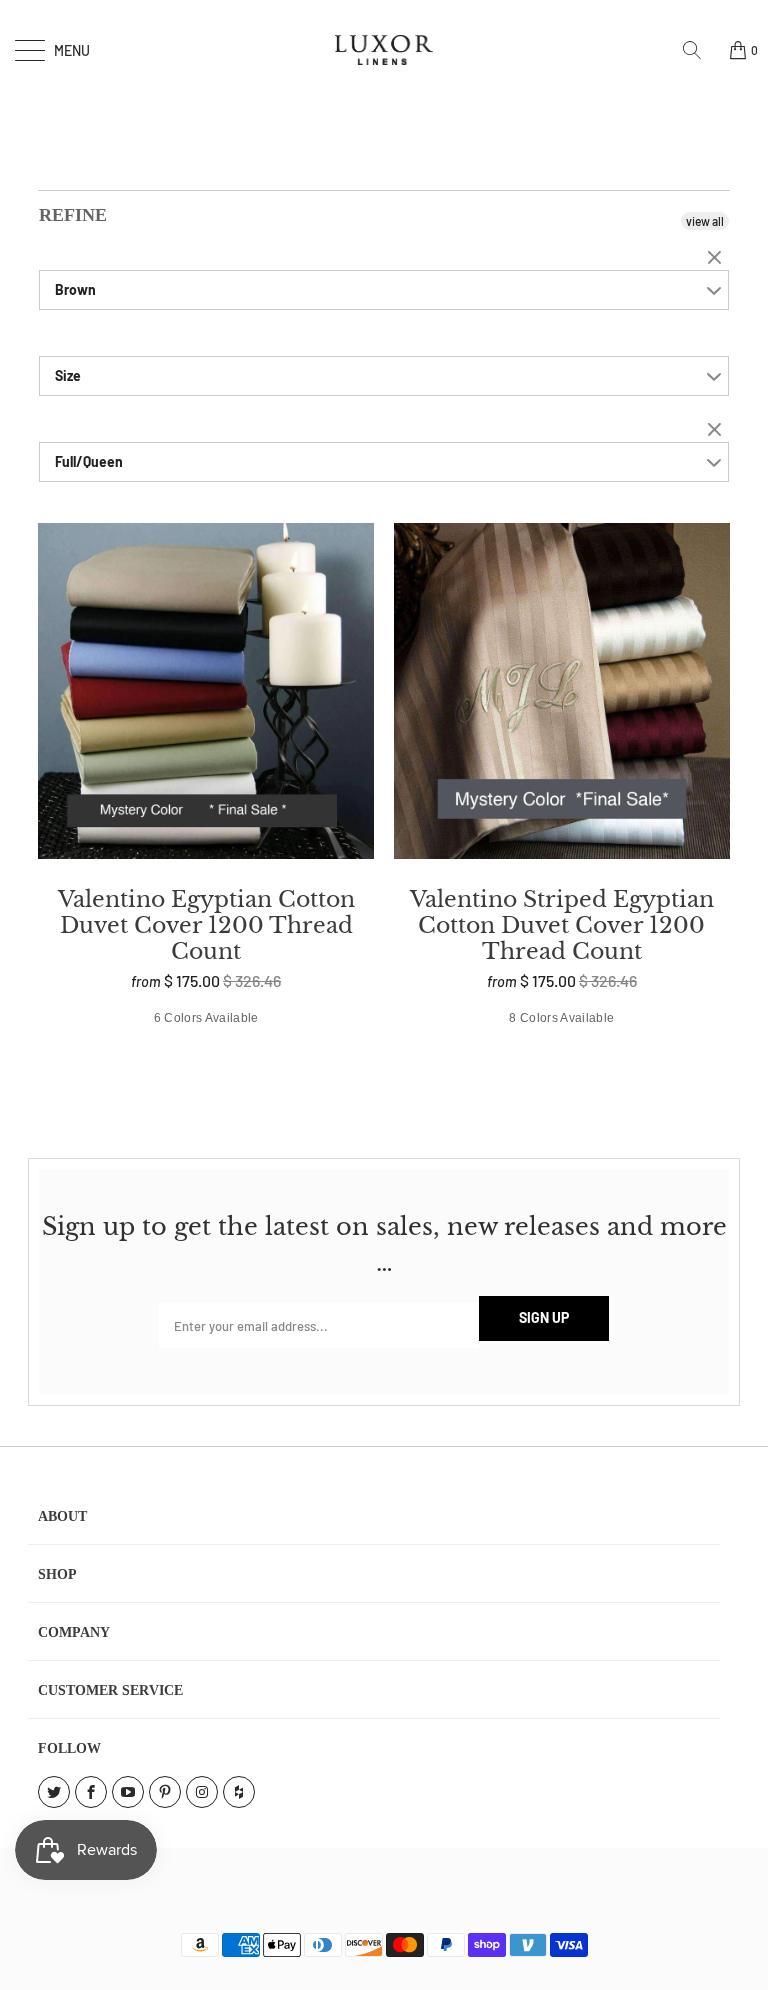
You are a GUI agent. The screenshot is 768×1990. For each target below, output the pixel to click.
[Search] (699, 50)
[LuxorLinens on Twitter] (54, 1792)
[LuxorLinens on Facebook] (91, 1792)
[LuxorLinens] (384, 50)
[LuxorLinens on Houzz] (239, 1792)
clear (717, 259)
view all (705, 221)
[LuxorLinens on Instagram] (202, 1792)
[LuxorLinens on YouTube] (128, 1792)
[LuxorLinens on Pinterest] (165, 1792)
